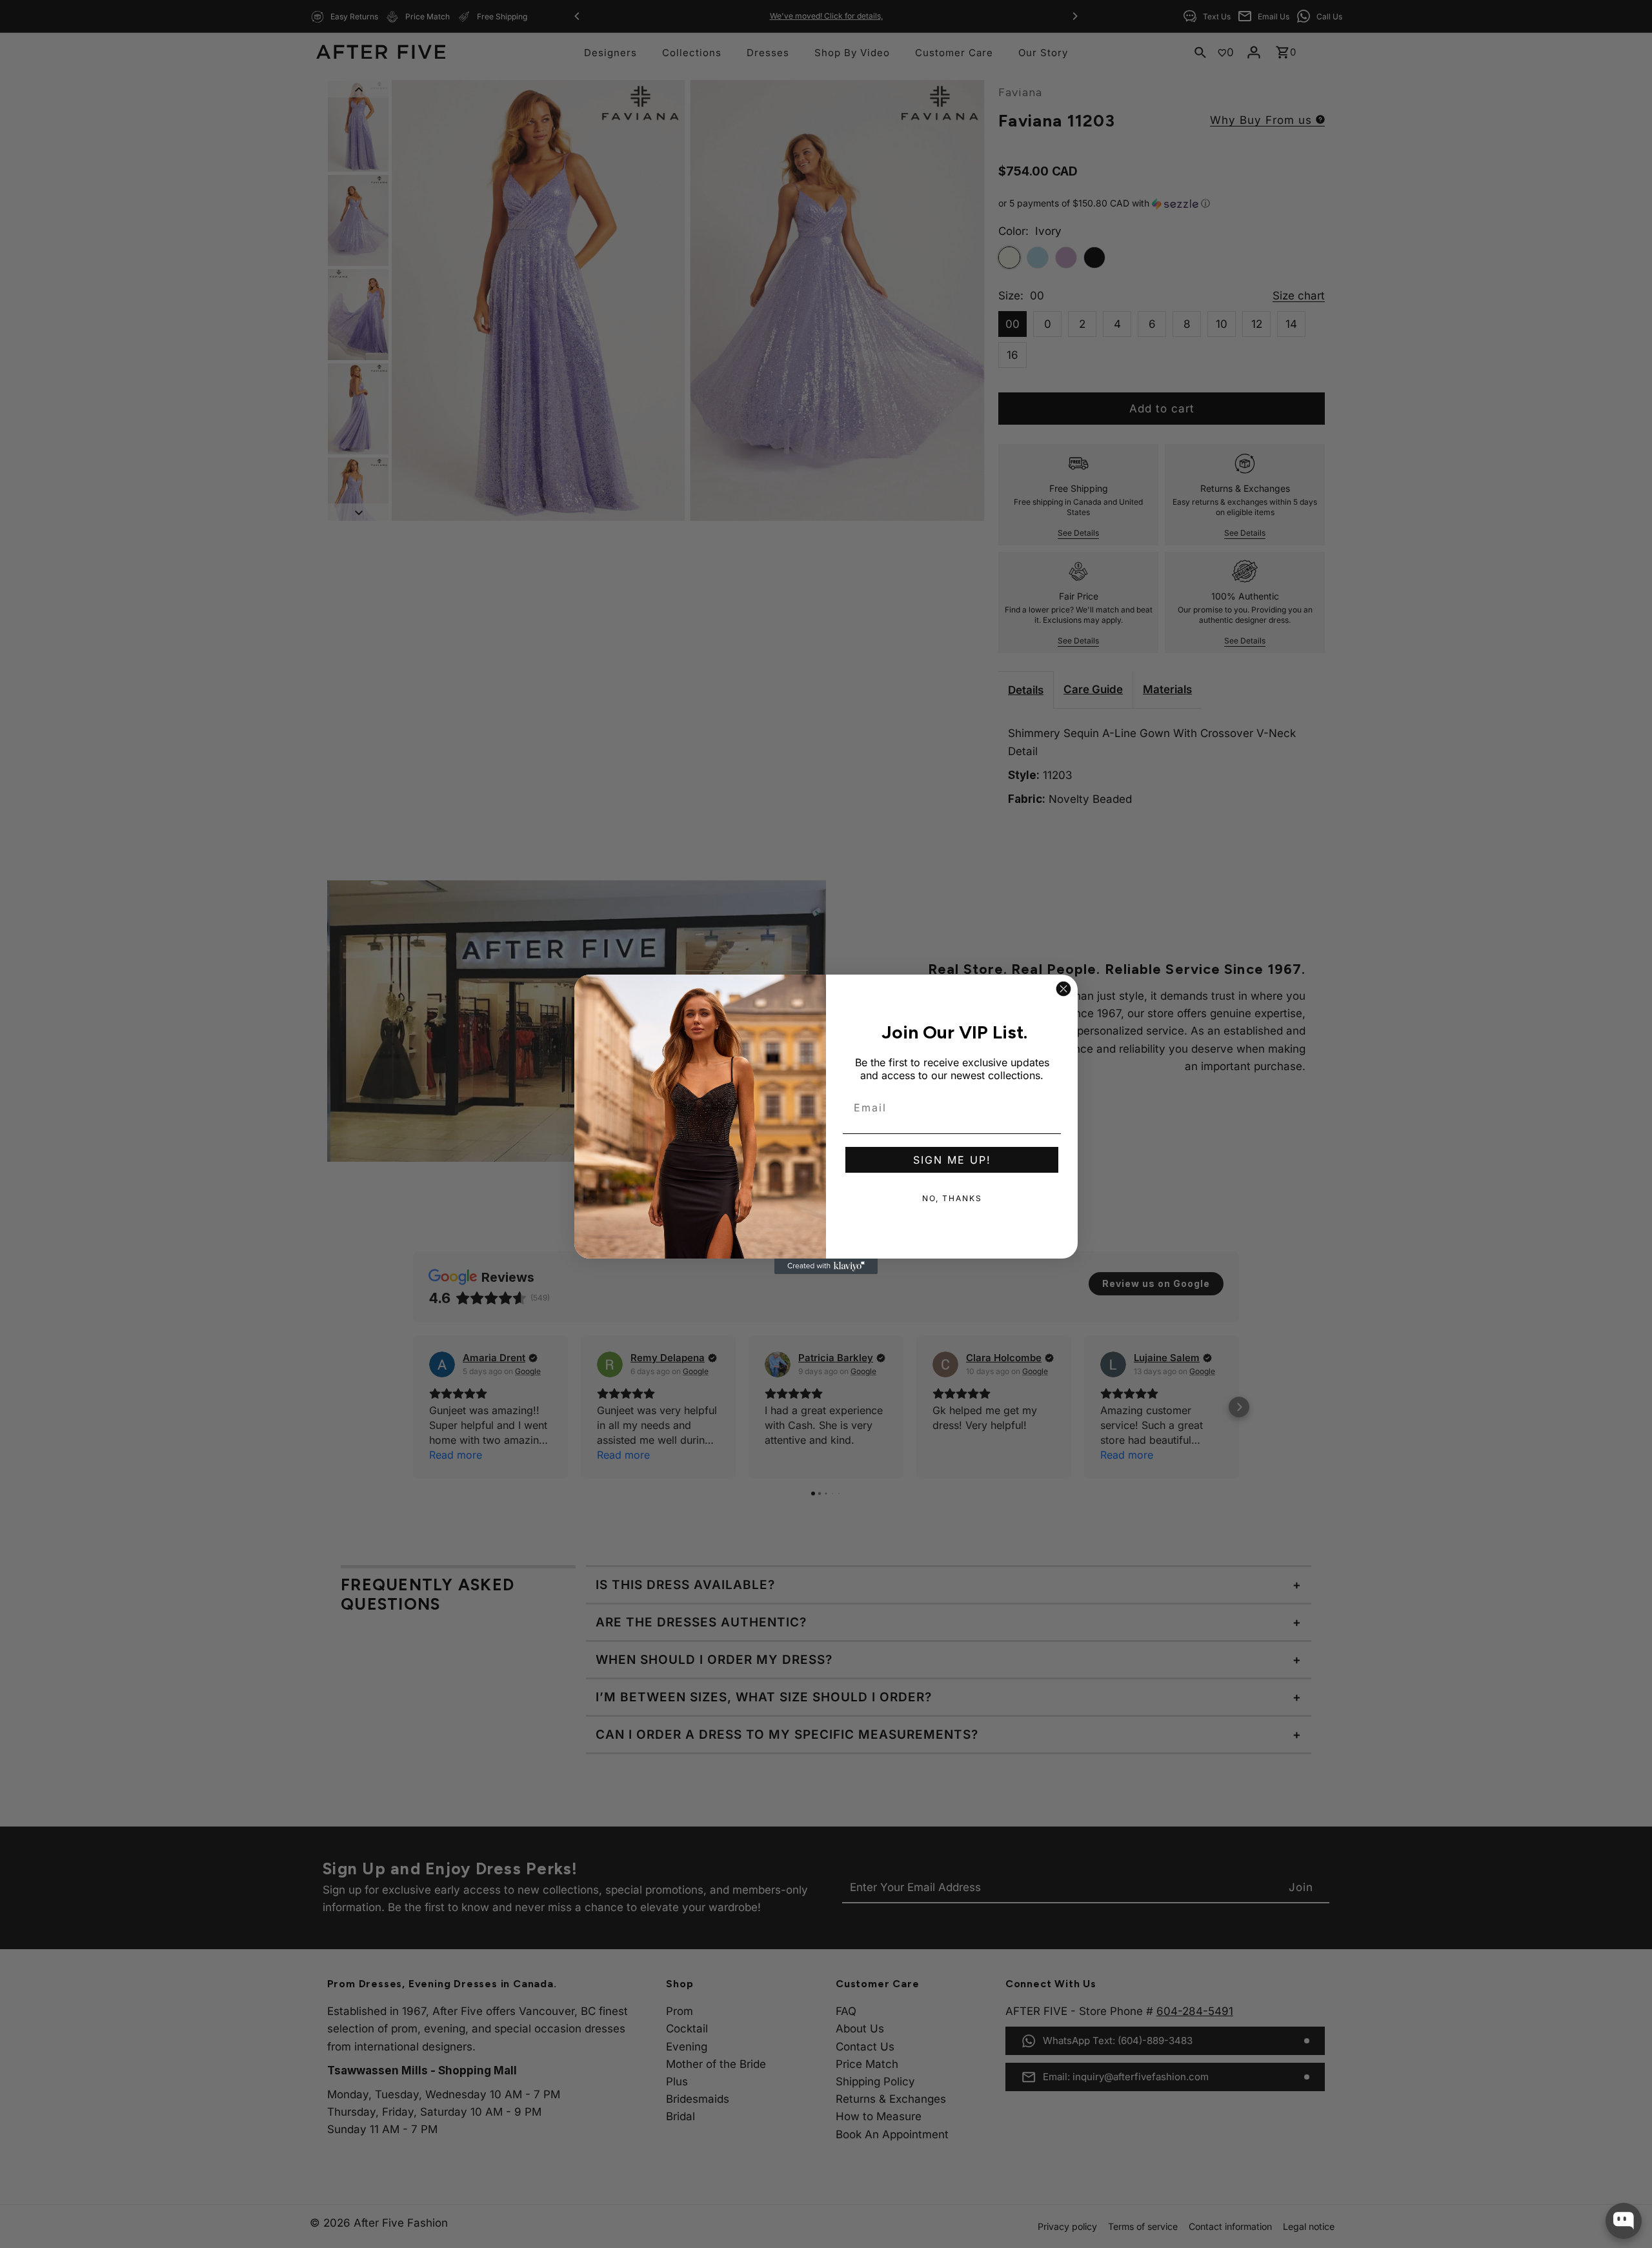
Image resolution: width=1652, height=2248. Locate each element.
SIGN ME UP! (952, 1160)
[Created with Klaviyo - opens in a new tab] (826, 1266)
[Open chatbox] (1624, 2221)
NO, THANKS (952, 1198)
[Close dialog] (1063, 989)
